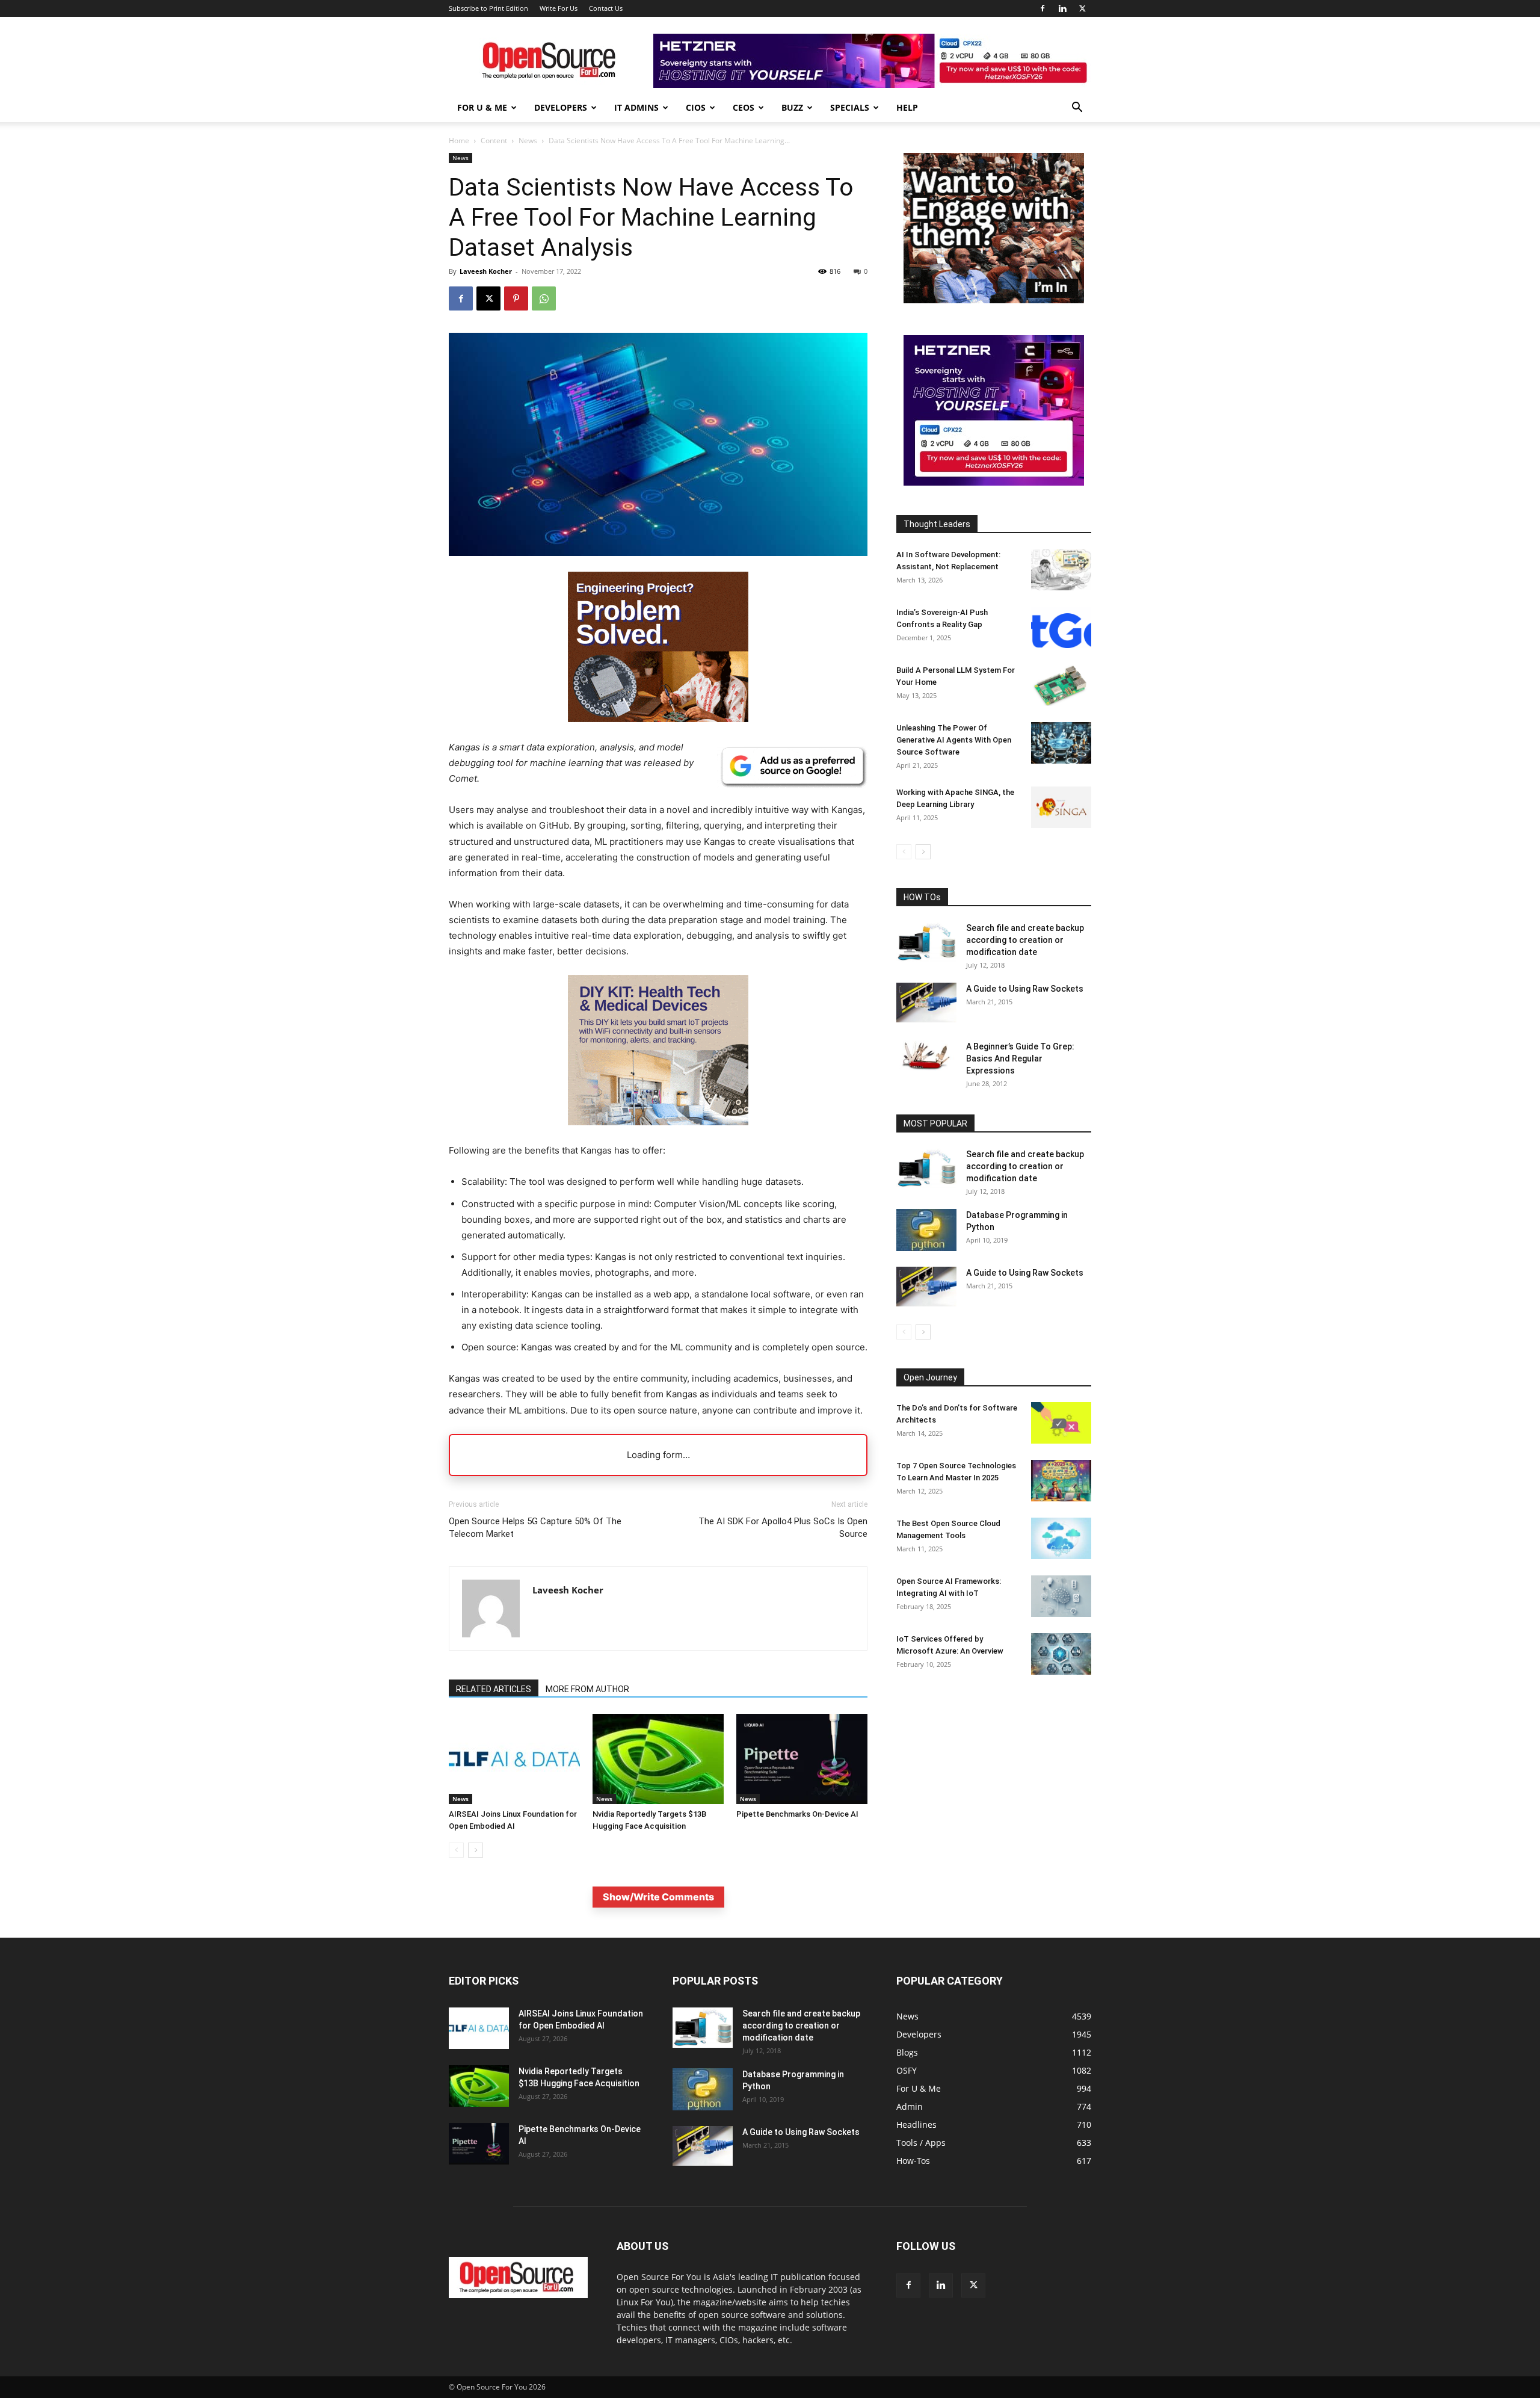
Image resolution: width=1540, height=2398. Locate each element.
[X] (1082, 8)
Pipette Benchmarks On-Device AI (797, 1814)
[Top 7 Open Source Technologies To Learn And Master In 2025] (1061, 1481)
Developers (561, 107)
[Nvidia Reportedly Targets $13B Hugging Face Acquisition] (658, 1759)
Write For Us (559, 8)
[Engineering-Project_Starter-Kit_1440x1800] (658, 719)
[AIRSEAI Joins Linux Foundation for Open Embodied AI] (514, 1759)
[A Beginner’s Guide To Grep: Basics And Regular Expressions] (926, 1055)
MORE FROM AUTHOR (587, 1689)
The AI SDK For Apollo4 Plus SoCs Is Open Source (783, 1528)
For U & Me (482, 107)
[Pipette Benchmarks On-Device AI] (802, 1759)
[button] (1077, 109)
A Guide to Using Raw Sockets (1025, 989)
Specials (850, 107)
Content (494, 141)
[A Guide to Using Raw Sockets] (926, 1003)
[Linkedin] (1062, 8)
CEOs (744, 107)
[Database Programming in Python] (926, 1230)
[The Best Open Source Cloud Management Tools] (1061, 1538)
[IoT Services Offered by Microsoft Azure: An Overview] (1061, 1654)
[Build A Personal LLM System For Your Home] (1061, 685)
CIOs (696, 107)
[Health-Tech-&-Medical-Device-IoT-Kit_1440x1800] (658, 1135)
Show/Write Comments (658, 1897)
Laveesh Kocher (486, 271)
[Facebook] (1043, 8)
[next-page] (476, 1850)
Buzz (792, 107)
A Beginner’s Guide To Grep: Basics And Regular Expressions (1020, 1058)
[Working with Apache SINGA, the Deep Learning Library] (1061, 807)
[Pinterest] (516, 298)
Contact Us (606, 8)
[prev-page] (456, 1850)
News (528, 141)
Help (907, 107)
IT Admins (636, 107)
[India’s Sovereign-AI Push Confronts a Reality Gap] (1061, 627)
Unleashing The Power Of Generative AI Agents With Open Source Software (954, 740)
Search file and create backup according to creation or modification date (1025, 940)
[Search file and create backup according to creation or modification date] (926, 942)
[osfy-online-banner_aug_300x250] (994, 482)
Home (459, 141)
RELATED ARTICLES (494, 1689)
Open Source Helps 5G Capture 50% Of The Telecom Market (535, 1528)
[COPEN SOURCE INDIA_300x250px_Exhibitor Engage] (994, 300)
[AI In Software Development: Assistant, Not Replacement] (1061, 570)
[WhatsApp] (544, 298)
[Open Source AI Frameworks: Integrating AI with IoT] (1061, 1596)
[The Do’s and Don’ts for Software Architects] (1061, 1423)
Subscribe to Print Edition (488, 8)
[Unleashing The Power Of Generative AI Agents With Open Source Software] (1061, 743)
